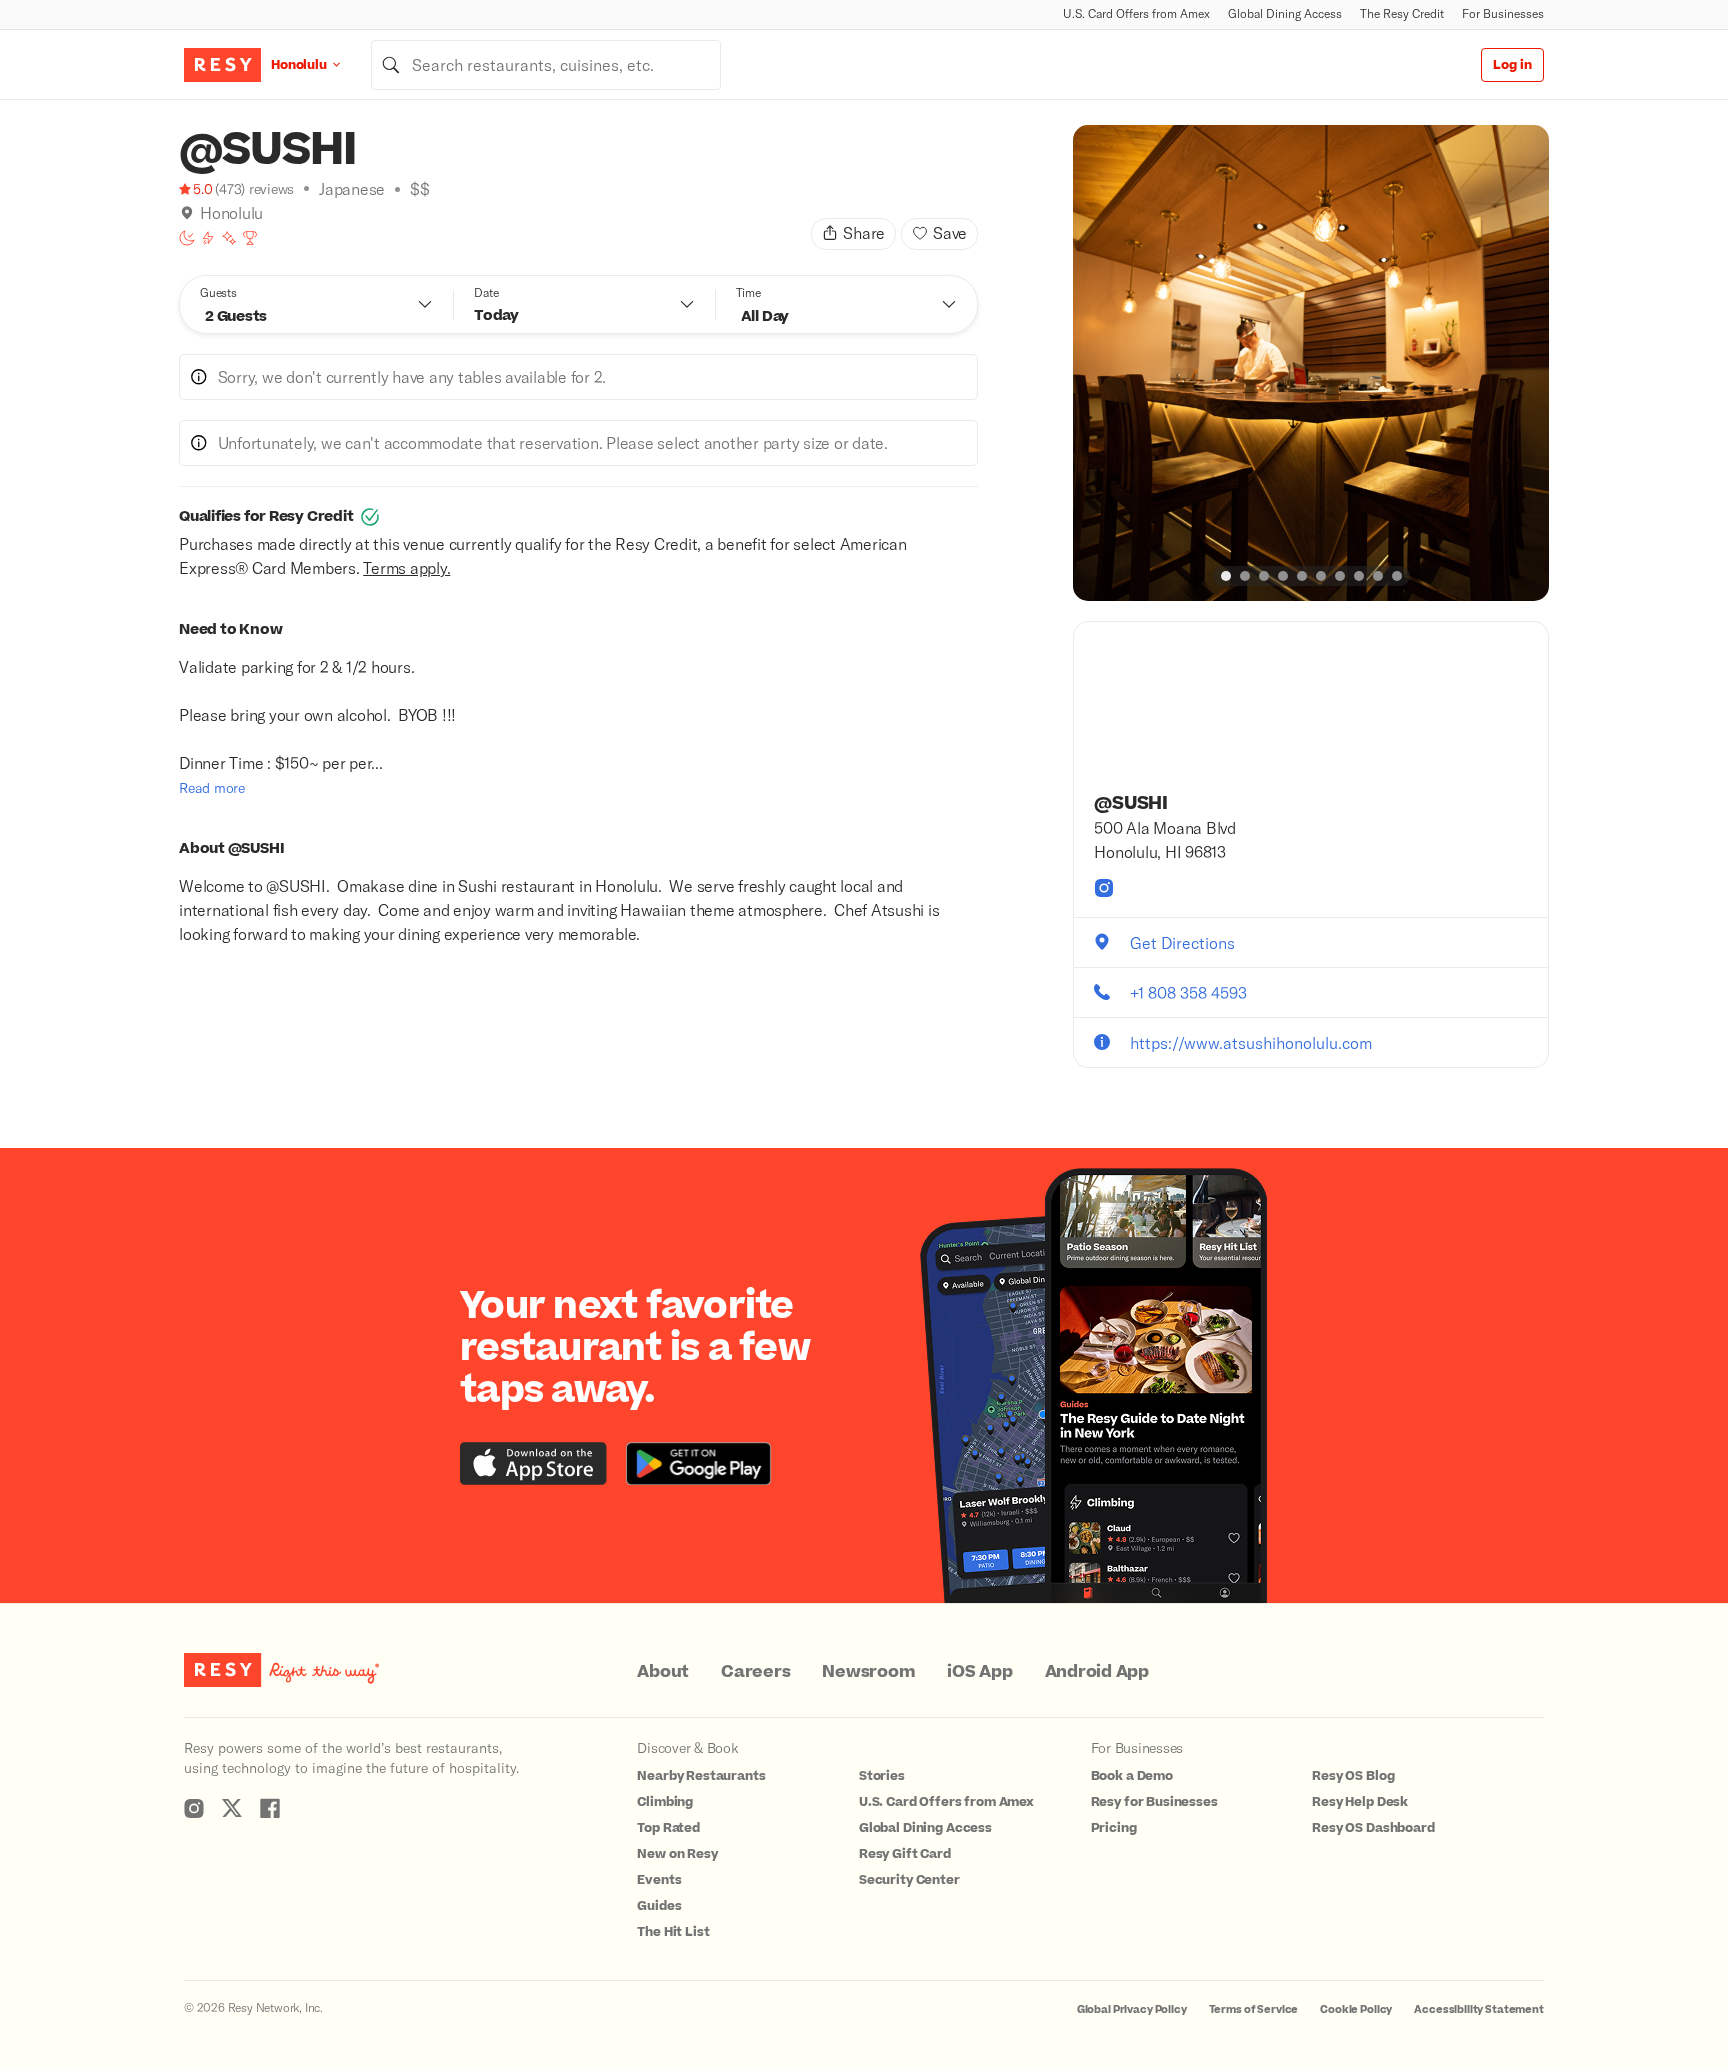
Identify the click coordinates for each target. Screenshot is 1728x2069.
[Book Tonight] (187, 238)
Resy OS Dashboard (1373, 1828)
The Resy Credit (1402, 13)
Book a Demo (1132, 1776)
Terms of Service (1254, 2009)
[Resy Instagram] (194, 1808)
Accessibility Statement (1479, 2009)
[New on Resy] (229, 238)
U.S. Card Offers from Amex (1136, 13)
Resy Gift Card (905, 1854)
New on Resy (677, 1854)
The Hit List (673, 1932)
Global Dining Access (1285, 13)
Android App (1097, 1672)
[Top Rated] (250, 238)
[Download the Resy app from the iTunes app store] (533, 1463)
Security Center (909, 1880)
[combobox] (546, 65)
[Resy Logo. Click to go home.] (222, 65)
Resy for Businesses (1154, 1802)
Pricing (1114, 1828)
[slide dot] (1226, 576)
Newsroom (868, 1672)
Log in (1512, 65)
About (663, 1672)
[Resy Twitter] (232, 1808)
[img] (187, 213)
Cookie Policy (1356, 2009)
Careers (755, 1672)
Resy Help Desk (1360, 1802)
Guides (659, 1906)
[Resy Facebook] (270, 1808)
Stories (882, 1776)
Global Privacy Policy (1132, 2009)
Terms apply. (406, 567)
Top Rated (668, 1828)
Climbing (665, 1802)
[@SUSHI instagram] (1104, 888)
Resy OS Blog (1353, 1776)
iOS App (979, 1672)
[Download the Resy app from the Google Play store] (698, 1463)
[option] (1311, 363)
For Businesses (1503, 13)
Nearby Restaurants (701, 1776)
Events (659, 1880)
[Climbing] (208, 238)
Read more (212, 787)
